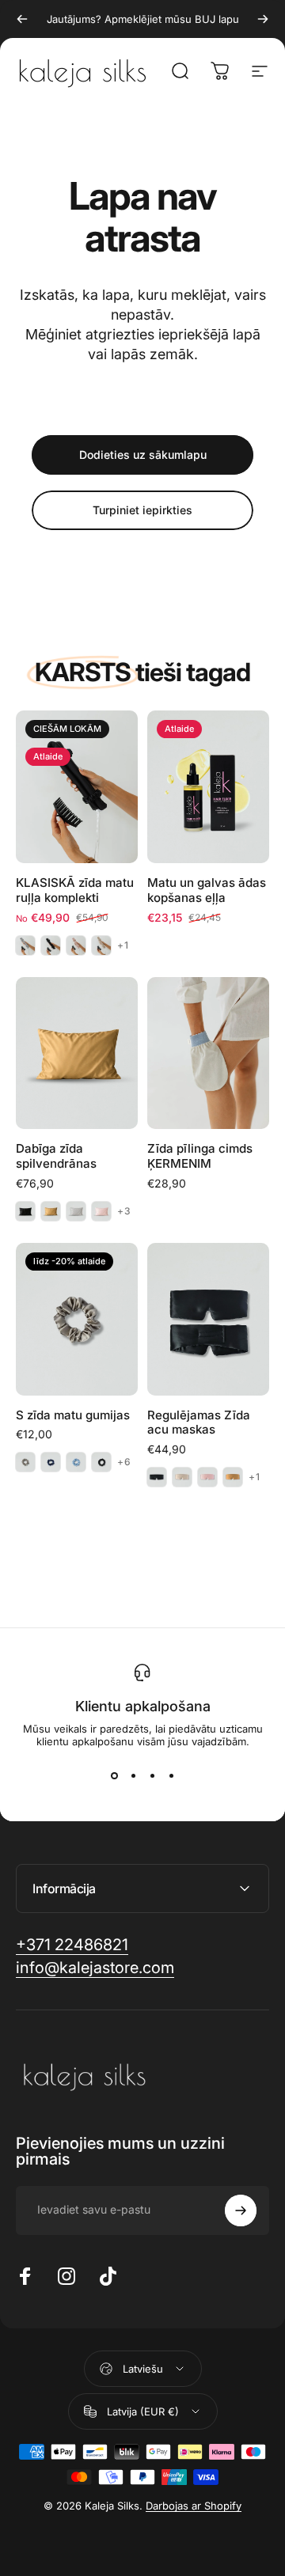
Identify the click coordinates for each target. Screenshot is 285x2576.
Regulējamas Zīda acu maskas (199, 1422)
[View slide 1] (114, 1776)
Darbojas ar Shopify (194, 2506)
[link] (72, 1945)
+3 (124, 1211)
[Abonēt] (241, 2210)
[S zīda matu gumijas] (77, 1319)
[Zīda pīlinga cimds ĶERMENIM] (208, 1053)
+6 (124, 1462)
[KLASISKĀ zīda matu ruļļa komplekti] (77, 787)
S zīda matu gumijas (73, 1415)
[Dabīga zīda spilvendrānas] (77, 1053)
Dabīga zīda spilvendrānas (56, 1156)
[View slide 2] (133, 1776)
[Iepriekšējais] (22, 19)
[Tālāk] (263, 19)
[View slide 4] (171, 1776)
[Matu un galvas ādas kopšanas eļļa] (208, 787)
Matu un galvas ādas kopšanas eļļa (207, 890)
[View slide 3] (152, 1776)
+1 (123, 945)
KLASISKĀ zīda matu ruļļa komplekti (75, 890)
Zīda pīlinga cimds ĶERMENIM (200, 1156)
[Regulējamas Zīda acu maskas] (208, 1319)
